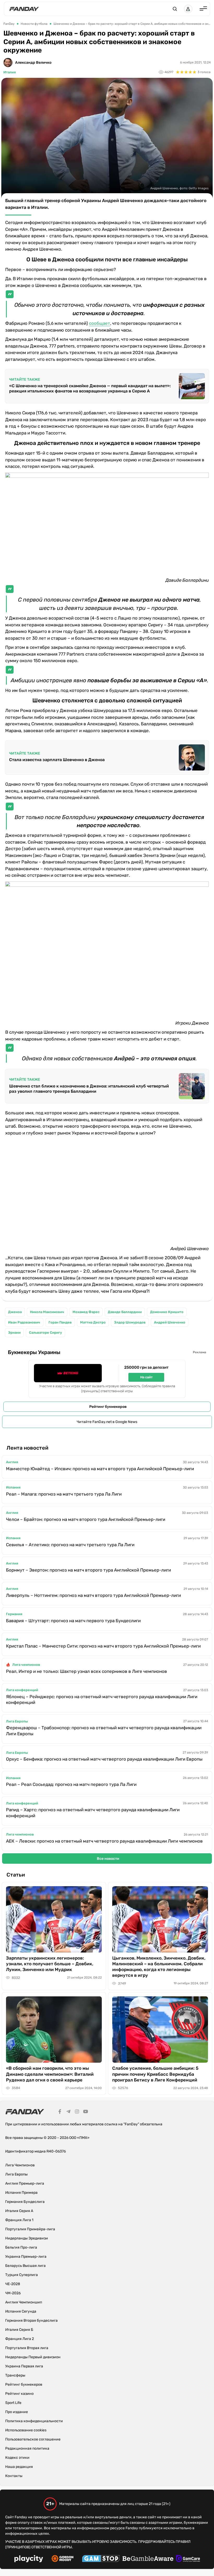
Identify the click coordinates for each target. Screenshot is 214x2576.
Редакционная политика (27, 2448)
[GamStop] (101, 2559)
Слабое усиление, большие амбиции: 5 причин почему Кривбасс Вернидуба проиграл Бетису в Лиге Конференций (155, 2074)
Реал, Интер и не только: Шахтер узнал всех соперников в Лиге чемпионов (87, 1671)
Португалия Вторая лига (27, 2348)
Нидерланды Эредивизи (27, 2238)
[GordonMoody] (63, 2559)
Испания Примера (21, 2193)
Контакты (14, 2476)
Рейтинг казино (19, 2394)
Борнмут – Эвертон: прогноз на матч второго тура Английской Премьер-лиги (88, 1570)
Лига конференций (22, 1690)
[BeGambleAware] (148, 2559)
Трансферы (15, 2375)
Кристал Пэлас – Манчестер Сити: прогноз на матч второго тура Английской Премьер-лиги (103, 1646)
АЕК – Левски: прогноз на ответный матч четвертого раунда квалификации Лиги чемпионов (104, 1841)
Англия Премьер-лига (25, 2183)
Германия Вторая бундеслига (31, 2321)
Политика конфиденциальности (34, 2421)
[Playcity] (29, 2559)
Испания (13, 1487)
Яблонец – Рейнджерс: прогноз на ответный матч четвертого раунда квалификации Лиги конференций (102, 1700)
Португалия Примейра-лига (30, 2229)
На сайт (146, 1377)
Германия (14, 1614)
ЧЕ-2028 (13, 2284)
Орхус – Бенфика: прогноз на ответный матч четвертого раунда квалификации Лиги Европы (104, 1759)
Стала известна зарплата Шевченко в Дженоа (57, 760)
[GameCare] (188, 2559)
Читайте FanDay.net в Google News (107, 1422)
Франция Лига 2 (20, 2339)
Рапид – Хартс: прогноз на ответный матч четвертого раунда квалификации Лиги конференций (93, 1813)
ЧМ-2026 (13, 2293)
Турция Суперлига (22, 2275)
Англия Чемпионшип (24, 2302)
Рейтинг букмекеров (108, 1407)
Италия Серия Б (19, 2330)
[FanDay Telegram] (68, 2112)
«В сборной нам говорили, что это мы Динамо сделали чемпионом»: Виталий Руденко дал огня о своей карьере (50, 2074)
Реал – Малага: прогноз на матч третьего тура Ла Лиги (64, 1494)
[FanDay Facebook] (60, 2112)
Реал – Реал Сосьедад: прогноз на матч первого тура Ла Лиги (71, 1784)
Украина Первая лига (24, 2366)
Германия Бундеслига (25, 2202)
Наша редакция (19, 2467)
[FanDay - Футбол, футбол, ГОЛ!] (24, 9)
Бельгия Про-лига (21, 2247)
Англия (12, 1462)
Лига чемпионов (26, 1665)
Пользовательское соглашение (33, 2439)
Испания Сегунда (21, 2311)
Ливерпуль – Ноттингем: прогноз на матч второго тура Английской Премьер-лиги (93, 1595)
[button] (175, 9)
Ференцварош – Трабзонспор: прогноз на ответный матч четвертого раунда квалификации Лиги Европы (104, 1731)
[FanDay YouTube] (86, 2112)
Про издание (17, 2412)
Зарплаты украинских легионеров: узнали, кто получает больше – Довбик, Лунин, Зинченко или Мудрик (50, 1964)
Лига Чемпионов (20, 2165)
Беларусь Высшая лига (25, 2266)
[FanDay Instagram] (77, 2112)
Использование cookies (26, 2430)
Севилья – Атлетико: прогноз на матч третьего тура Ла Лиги (70, 1545)
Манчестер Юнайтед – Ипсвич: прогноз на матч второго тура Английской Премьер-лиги (100, 1469)
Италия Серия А (19, 2211)
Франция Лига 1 (19, 2220)
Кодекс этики (17, 2458)
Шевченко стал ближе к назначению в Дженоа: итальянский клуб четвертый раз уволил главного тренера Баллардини (89, 1089)
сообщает (100, 323)
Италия (10, 72)
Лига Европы (17, 1721)
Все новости (108, 1859)
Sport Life (13, 2403)
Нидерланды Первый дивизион (33, 2357)
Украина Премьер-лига (26, 2257)
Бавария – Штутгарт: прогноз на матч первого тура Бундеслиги (73, 1621)
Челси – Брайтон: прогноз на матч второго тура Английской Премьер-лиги (86, 1519)
